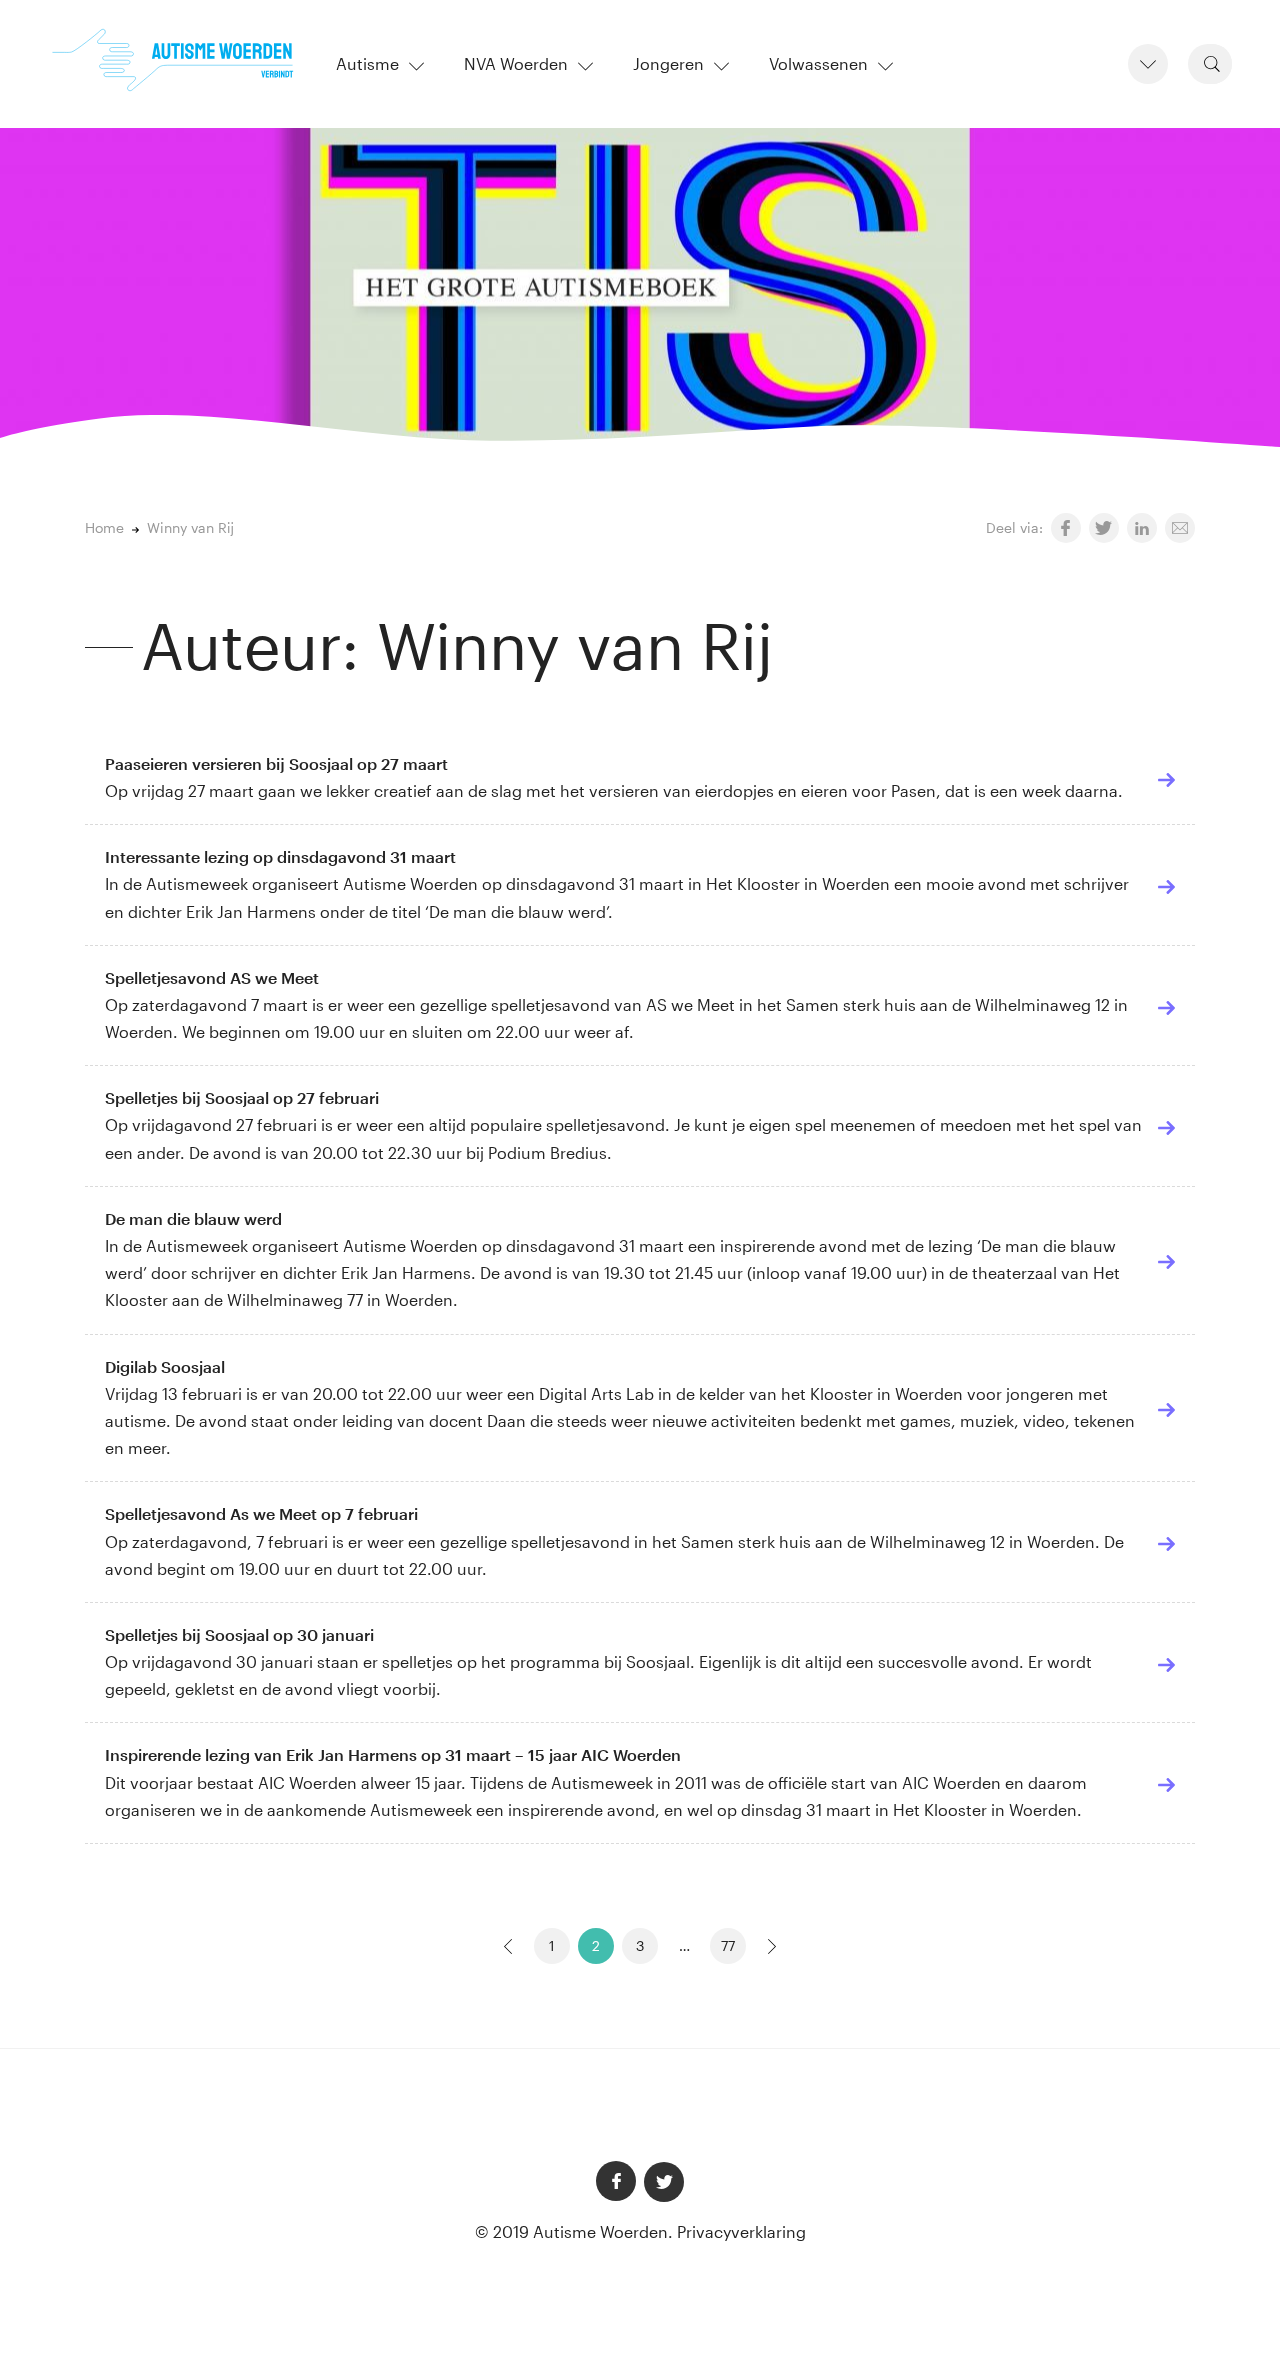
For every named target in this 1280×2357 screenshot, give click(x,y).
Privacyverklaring (741, 2231)
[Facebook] (616, 2181)
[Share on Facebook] (1066, 528)
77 (728, 1945)
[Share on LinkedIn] (1142, 528)
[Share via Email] (1180, 528)
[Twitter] (664, 2182)
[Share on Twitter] (1104, 528)
